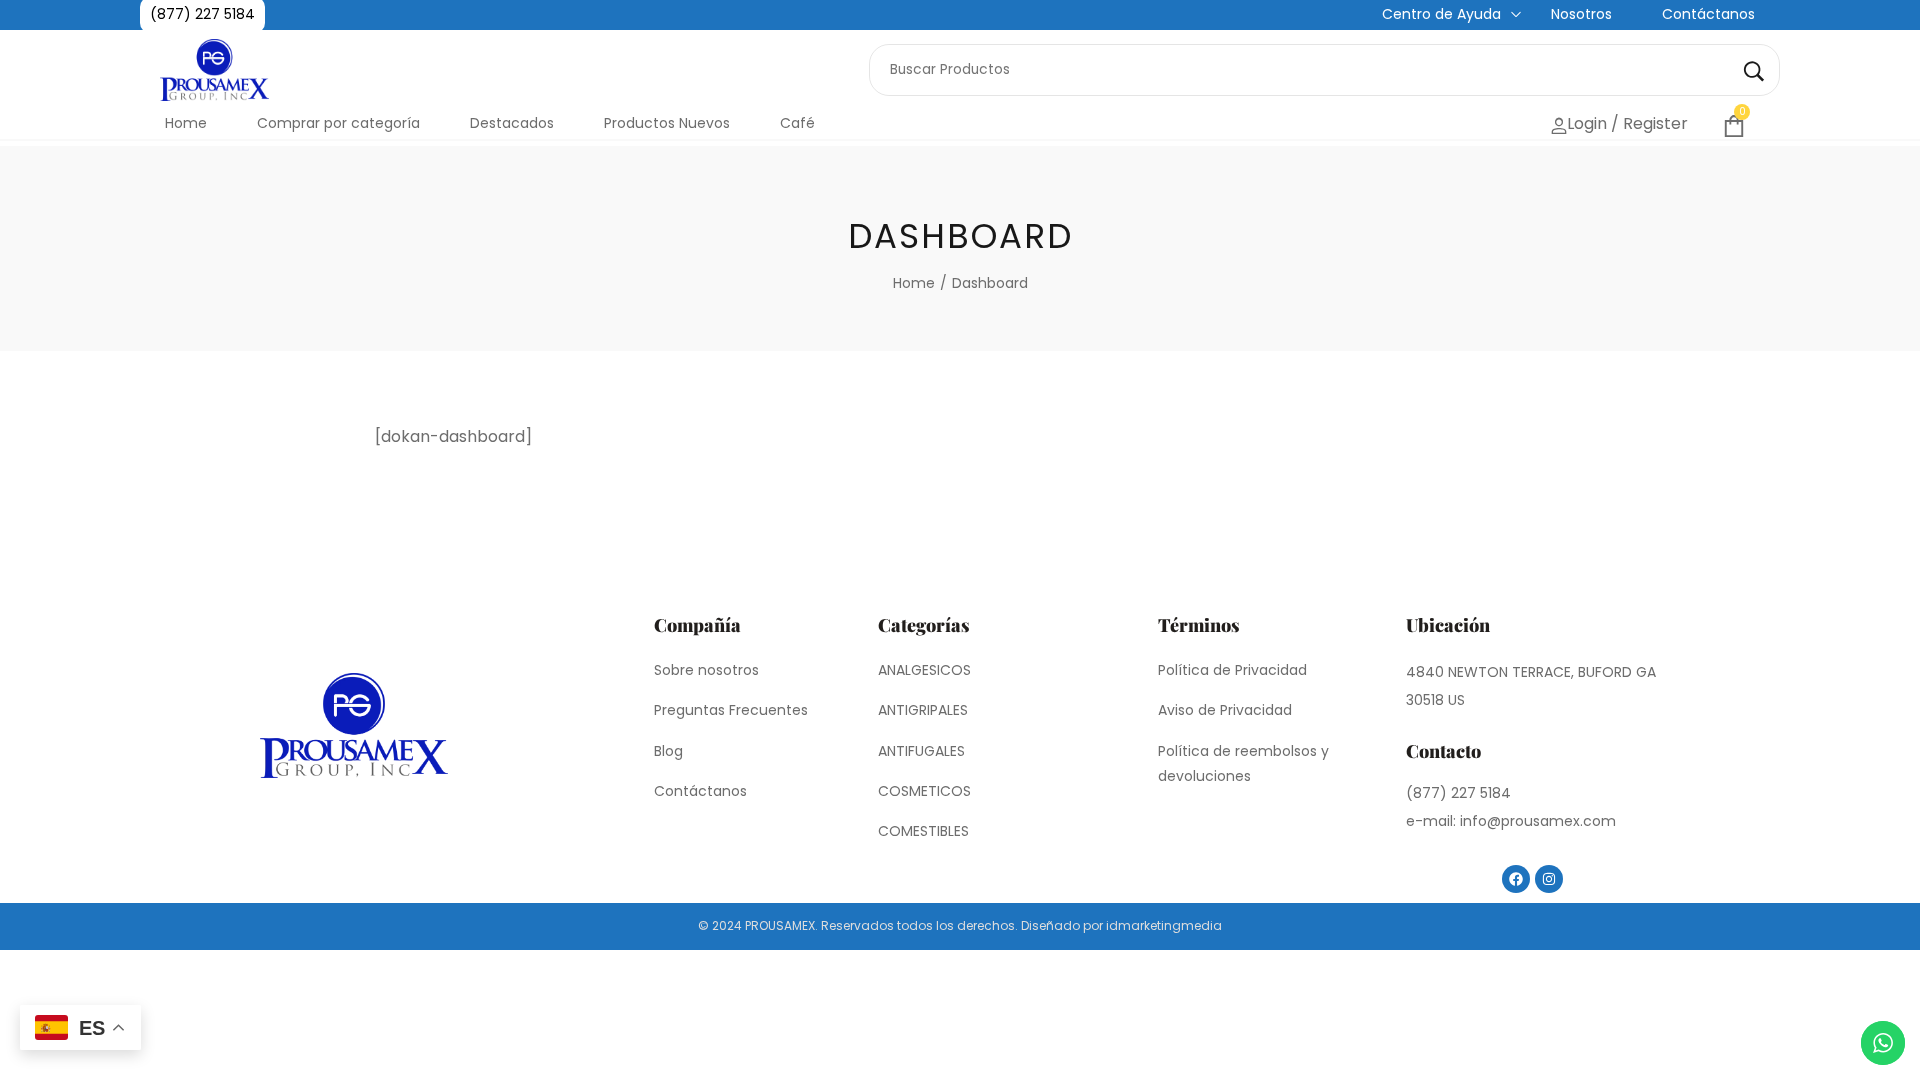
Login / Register (1611, 122)
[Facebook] (1516, 879)
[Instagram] (1549, 879)
